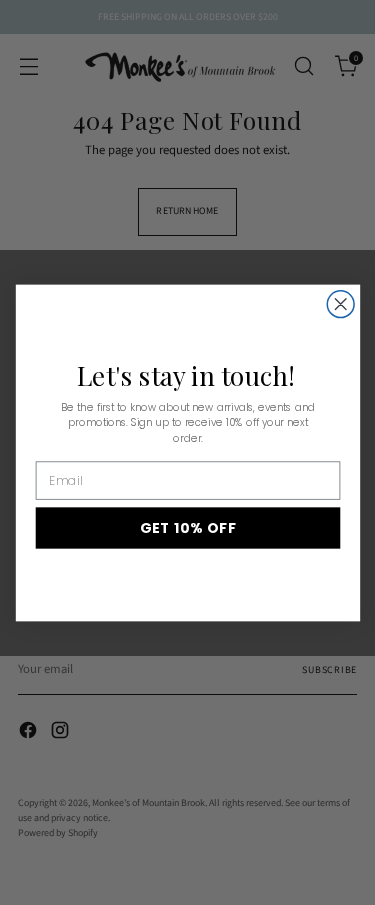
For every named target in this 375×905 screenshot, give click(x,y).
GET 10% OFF (187, 527)
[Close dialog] (340, 303)
